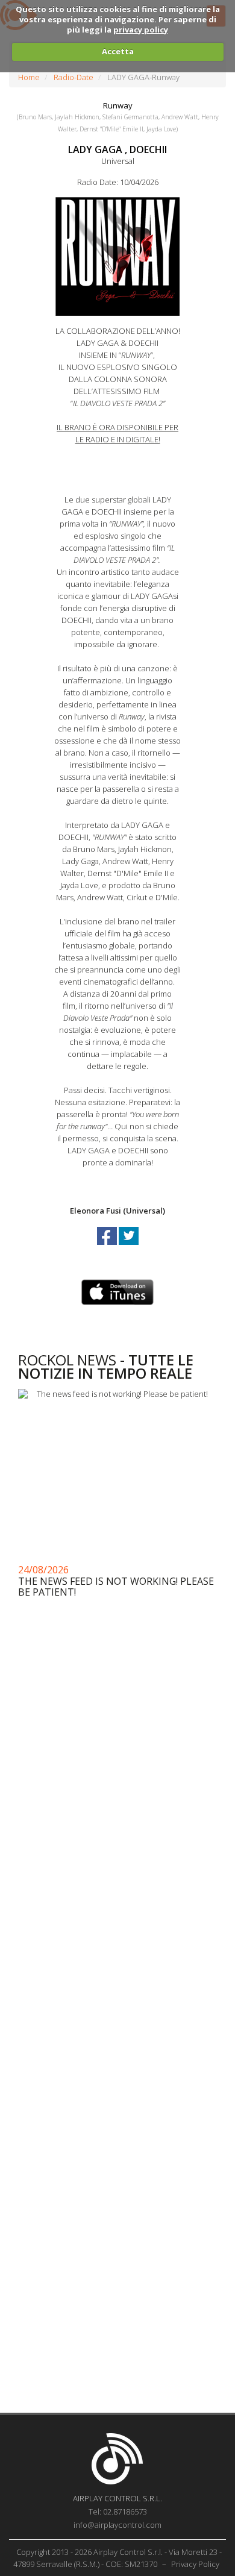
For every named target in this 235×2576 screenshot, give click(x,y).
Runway (118, 105)
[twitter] (129, 1247)
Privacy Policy (195, 2564)
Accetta (118, 51)
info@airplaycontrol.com (117, 2525)
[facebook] (108, 1247)
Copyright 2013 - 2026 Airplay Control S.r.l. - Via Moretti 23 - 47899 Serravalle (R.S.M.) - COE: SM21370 (118, 2558)
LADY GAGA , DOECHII (117, 149)
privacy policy (141, 30)
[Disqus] (117, 1923)
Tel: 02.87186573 (118, 2512)
